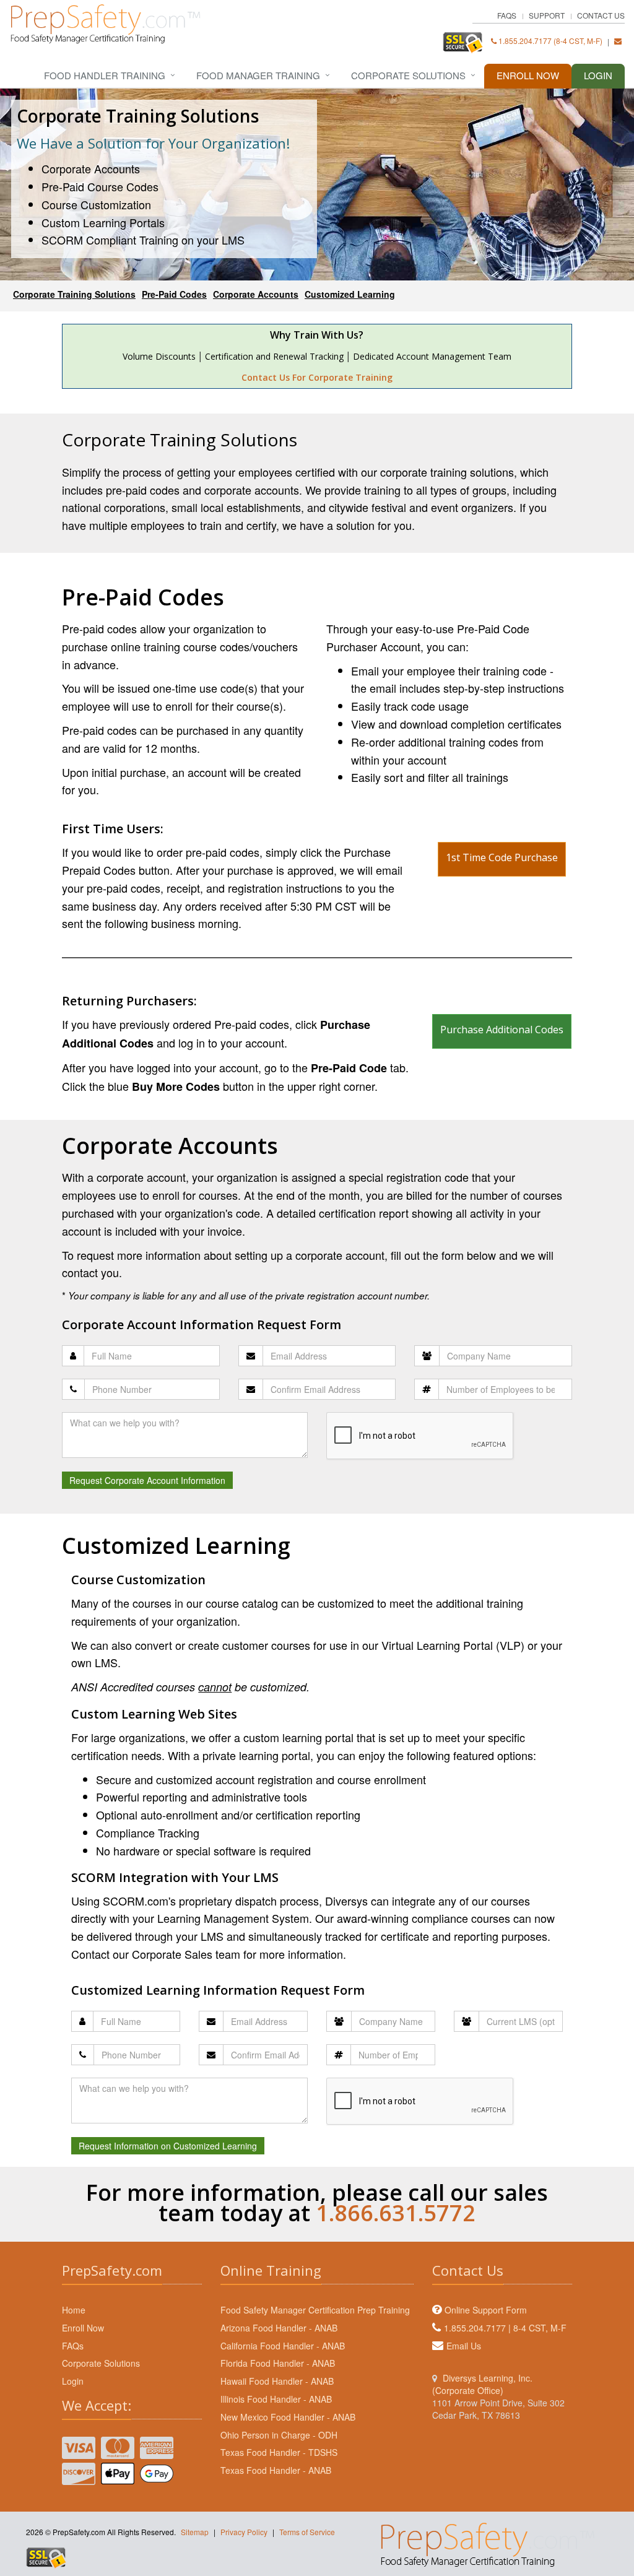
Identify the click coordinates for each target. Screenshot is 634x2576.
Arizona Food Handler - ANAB (279, 2328)
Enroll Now (528, 75)
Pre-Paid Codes (174, 294)
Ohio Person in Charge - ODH (279, 2435)
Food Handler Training (105, 75)
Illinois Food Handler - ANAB (276, 2399)
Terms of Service (307, 2532)
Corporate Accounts (256, 294)
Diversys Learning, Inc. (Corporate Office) (482, 2384)
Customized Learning (350, 294)
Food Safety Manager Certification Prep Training (315, 2310)
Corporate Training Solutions (74, 294)
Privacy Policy (244, 2532)
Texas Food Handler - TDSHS (279, 2452)
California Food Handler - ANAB (283, 2346)
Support (547, 15)
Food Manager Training (258, 75)
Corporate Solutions (408, 75)
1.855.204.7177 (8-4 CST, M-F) (549, 41)
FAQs (507, 15)
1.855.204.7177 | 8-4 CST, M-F (505, 2328)
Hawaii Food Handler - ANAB (277, 2381)
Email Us (464, 2346)
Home (74, 2310)
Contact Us (601, 15)
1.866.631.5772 (396, 2213)
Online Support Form (486, 2310)
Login (598, 75)
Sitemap (195, 2532)
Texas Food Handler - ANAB (276, 2470)
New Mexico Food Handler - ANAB (288, 2417)
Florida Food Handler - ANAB (278, 2363)
